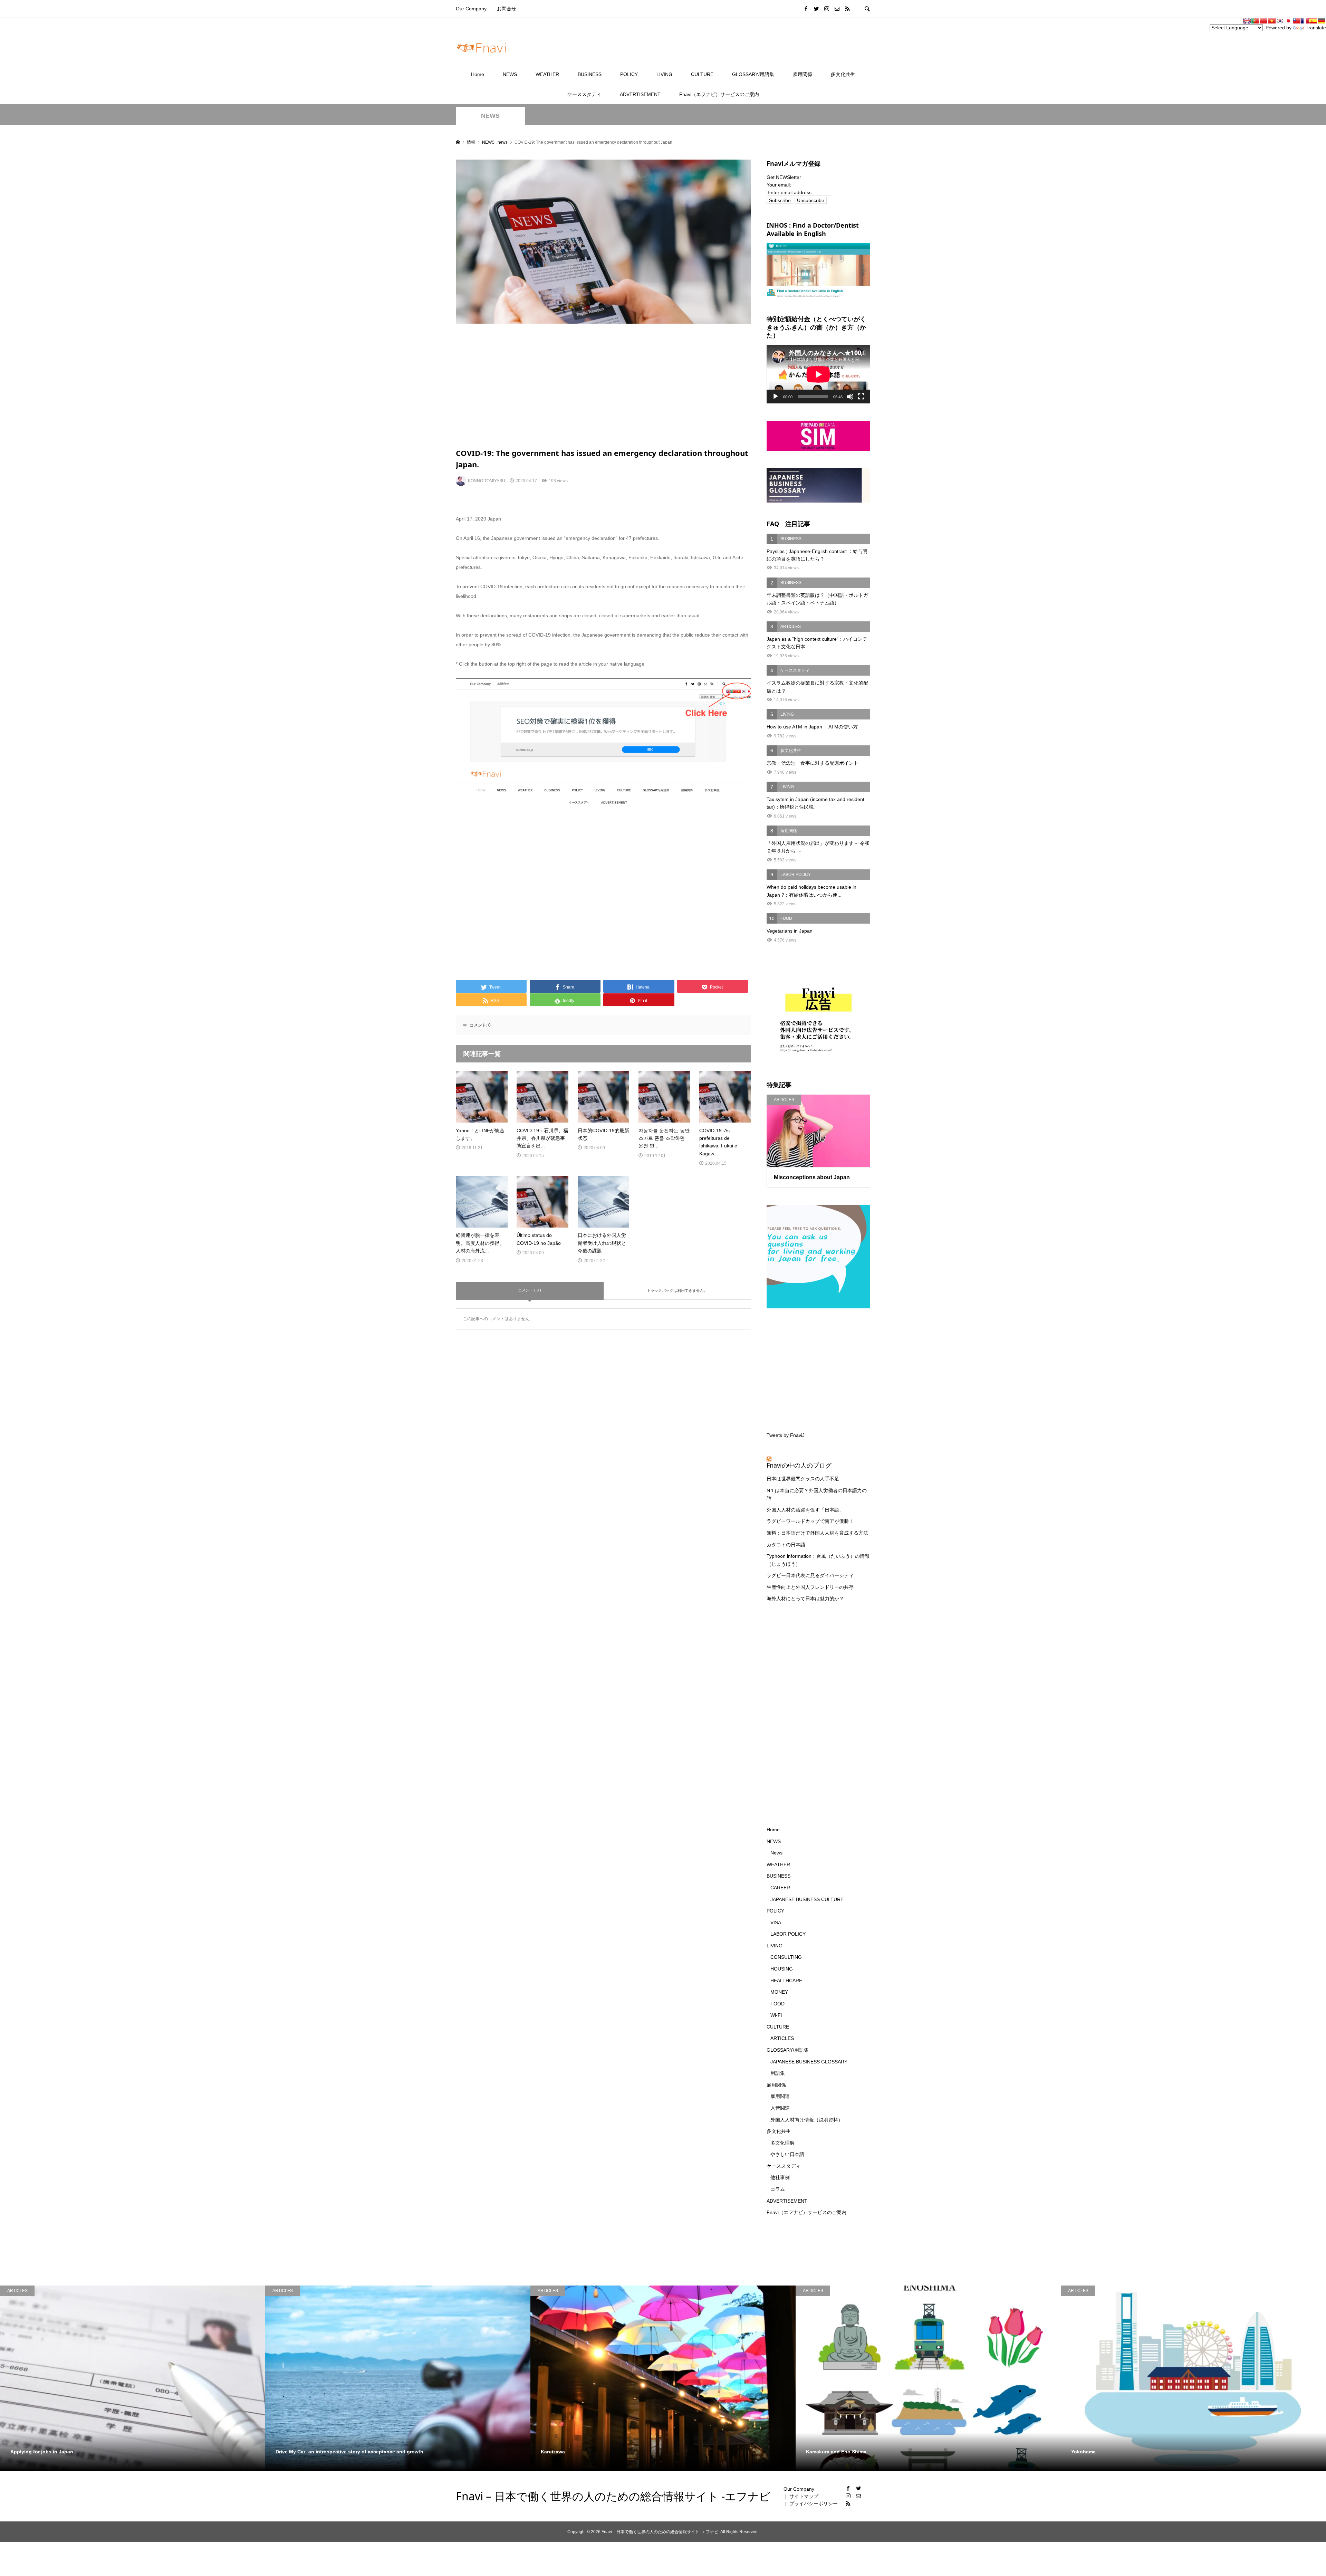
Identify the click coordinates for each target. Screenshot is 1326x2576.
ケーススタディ (584, 94)
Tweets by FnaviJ (786, 1435)
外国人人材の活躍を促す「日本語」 (805, 1510)
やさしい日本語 (787, 2154)
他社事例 (780, 2177)
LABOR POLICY (788, 1934)
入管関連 (780, 2108)
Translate (1316, 28)
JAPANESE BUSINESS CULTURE (807, 1899)
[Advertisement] (603, 386)
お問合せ (507, 9)
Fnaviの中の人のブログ (799, 1465)
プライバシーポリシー (814, 2503)
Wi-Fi (776, 2015)
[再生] (776, 397)
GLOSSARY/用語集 (753, 74)
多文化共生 (843, 74)
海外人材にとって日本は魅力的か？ (805, 1599)
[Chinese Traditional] (1297, 21)
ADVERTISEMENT (640, 94)
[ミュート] (850, 397)
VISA (776, 1923)
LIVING (664, 74)
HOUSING (782, 1969)
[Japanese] (1288, 21)
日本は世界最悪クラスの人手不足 (803, 1479)
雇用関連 (780, 2096)
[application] (818, 374)
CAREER (780, 1888)
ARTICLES (782, 2038)
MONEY (779, 1992)
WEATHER (547, 74)
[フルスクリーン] (861, 397)
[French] (1305, 21)
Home (478, 74)
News (776, 1853)
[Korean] (1280, 21)
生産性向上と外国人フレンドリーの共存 (810, 1587)
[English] (1247, 21)
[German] (1322, 21)
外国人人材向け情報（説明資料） (807, 2120)
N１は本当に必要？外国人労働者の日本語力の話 (817, 1494)
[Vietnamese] (1272, 21)
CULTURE (702, 74)
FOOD (777, 2004)
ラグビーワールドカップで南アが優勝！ (810, 1521)
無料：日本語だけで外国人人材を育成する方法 (817, 1533)
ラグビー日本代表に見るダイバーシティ (810, 1575)
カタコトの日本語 (786, 1545)
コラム (778, 2189)
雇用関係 (803, 74)
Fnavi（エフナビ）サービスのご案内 (719, 94)
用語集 (778, 2073)
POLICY (629, 74)
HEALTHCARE (786, 1981)
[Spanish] (1313, 21)
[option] (133, 2378)
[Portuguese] (1255, 21)
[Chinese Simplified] (1263, 21)
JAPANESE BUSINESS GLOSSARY (809, 2062)
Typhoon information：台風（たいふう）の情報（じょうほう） (818, 1560)
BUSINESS (590, 74)
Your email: (779, 185)
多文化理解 (782, 2143)
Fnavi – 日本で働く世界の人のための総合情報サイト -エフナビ (613, 2496)
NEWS (510, 74)
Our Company (471, 9)
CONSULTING (786, 1957)
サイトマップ (804, 2496)
